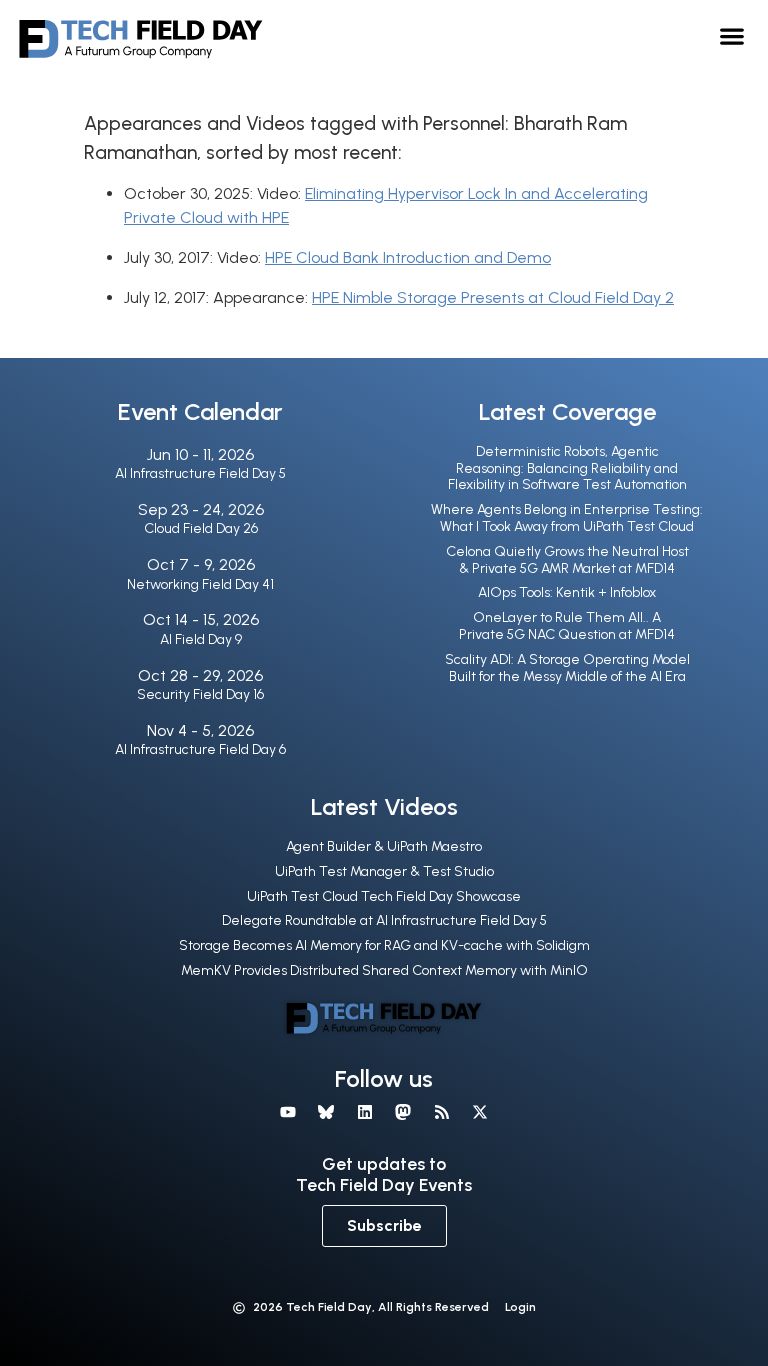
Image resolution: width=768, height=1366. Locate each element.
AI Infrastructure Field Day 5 (200, 473)
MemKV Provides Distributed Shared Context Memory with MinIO (384, 970)
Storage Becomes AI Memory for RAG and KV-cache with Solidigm (384, 945)
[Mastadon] (403, 1112)
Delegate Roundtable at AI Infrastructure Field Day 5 (384, 920)
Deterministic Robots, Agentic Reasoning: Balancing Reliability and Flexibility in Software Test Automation (567, 468)
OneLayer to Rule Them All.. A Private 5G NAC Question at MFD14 (567, 626)
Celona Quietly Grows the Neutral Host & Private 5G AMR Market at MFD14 (567, 560)
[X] (480, 1112)
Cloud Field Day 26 (201, 528)
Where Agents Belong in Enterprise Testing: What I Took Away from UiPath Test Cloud (567, 518)
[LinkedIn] (365, 1112)
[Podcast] (441, 1112)
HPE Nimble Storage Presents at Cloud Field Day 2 (493, 297)
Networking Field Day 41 (200, 584)
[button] (732, 35)
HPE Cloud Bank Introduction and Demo (408, 257)
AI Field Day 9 (201, 639)
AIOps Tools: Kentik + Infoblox (567, 592)
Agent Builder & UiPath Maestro (384, 846)
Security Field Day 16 (200, 694)
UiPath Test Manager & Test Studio (384, 871)
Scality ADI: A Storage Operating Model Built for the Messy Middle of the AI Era (567, 668)
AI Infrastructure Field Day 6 (200, 749)
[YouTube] (288, 1112)
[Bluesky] (326, 1112)
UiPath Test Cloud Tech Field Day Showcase (384, 896)
